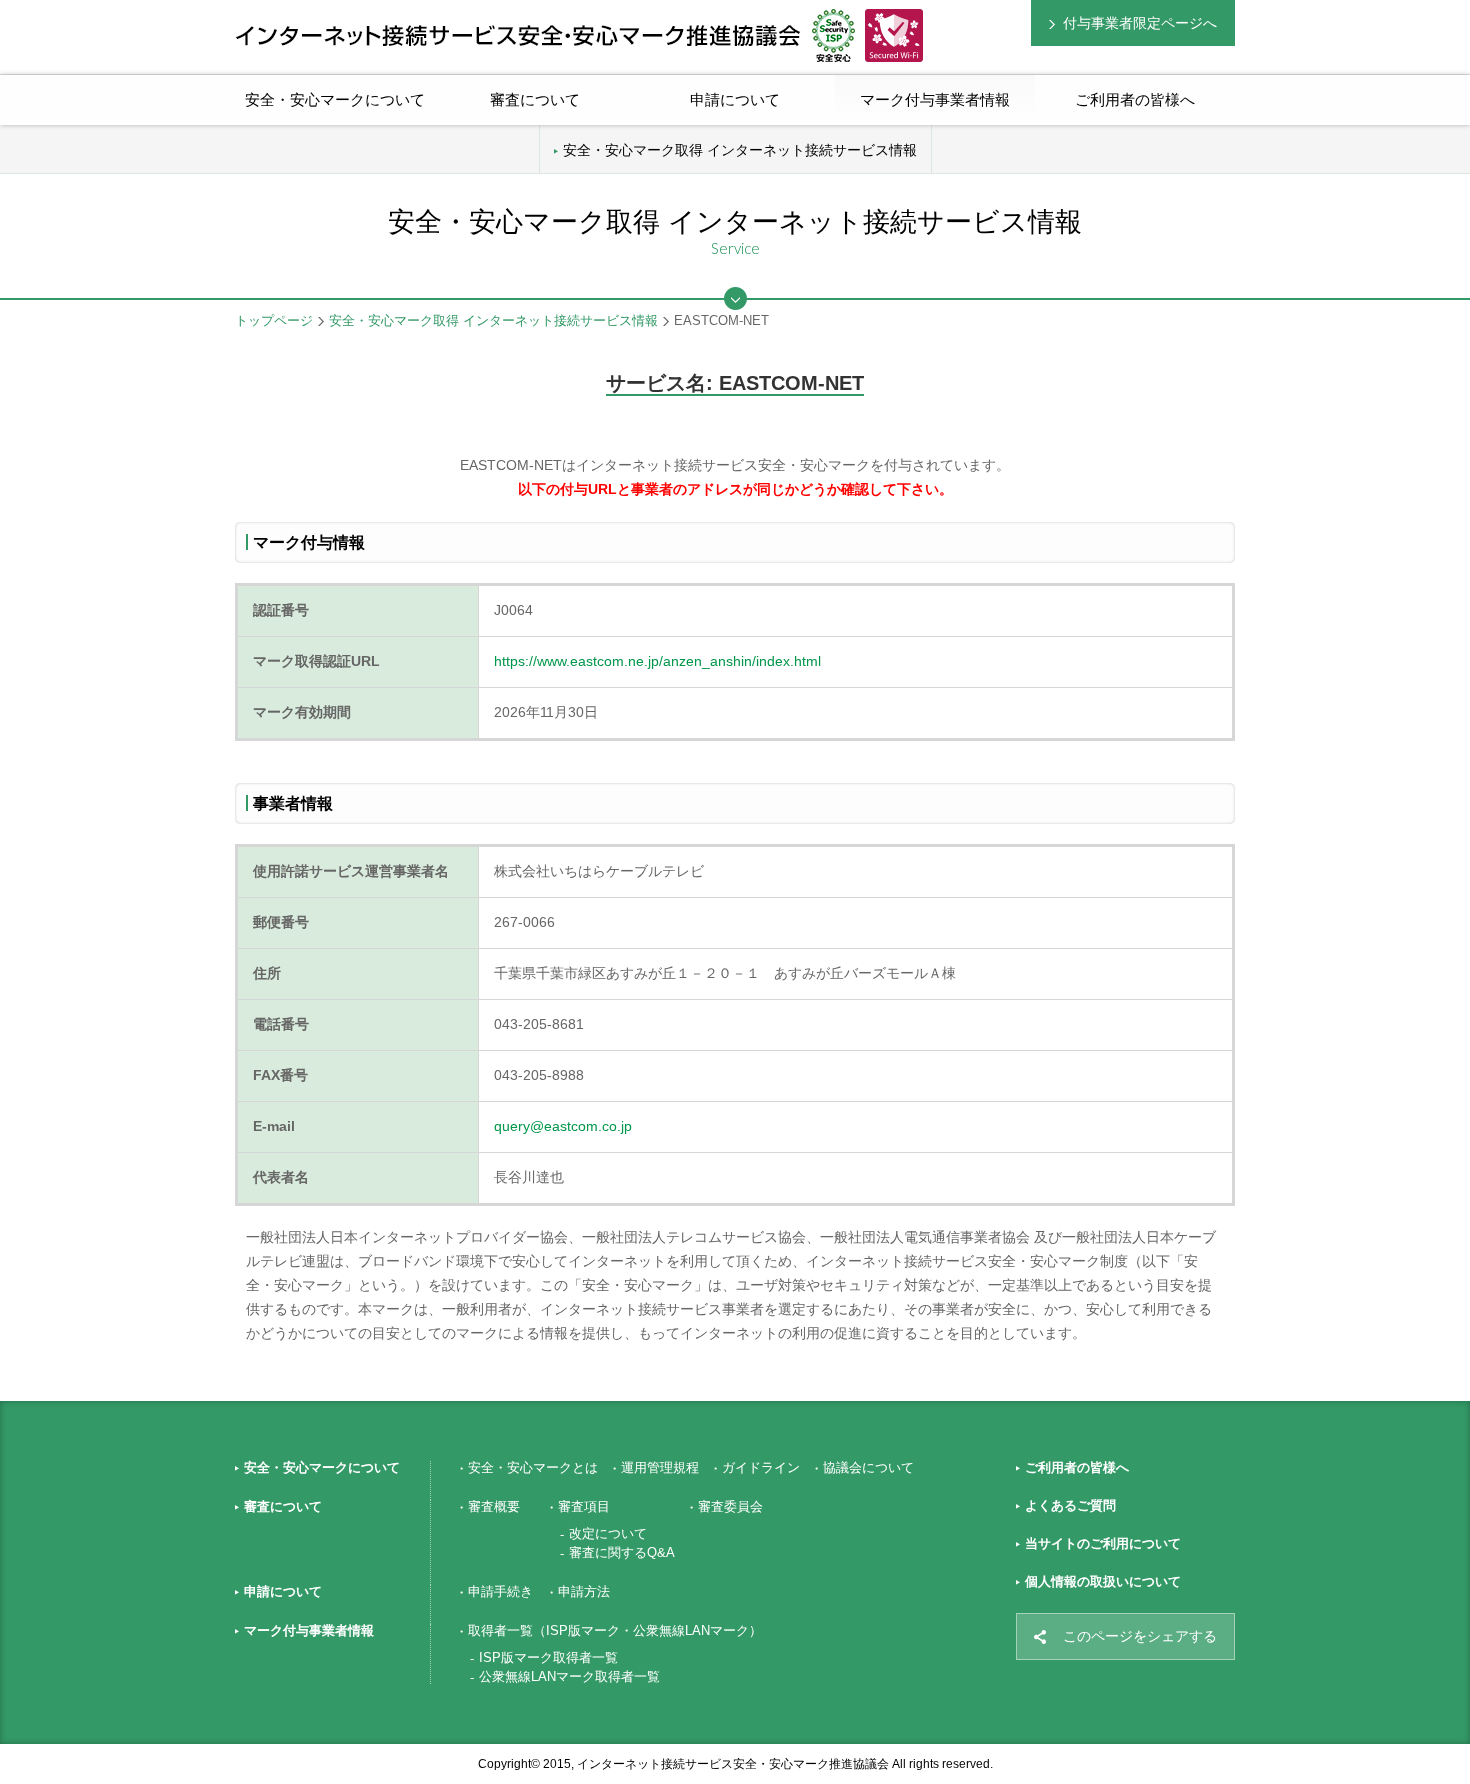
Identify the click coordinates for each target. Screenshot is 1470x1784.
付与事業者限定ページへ (1140, 23)
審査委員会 (730, 1506)
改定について (608, 1533)
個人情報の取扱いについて (1103, 1581)
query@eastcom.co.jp (563, 1126)
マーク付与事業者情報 (309, 1630)
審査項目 (584, 1506)
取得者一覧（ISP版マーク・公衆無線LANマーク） (615, 1630)
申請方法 (584, 1591)
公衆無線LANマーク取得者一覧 (569, 1676)
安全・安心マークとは (533, 1467)
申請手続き (500, 1591)
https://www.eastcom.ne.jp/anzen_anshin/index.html (657, 661)
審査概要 (494, 1506)
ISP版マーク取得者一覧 (548, 1657)
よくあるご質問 (1070, 1505)
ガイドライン (761, 1467)
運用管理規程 (660, 1467)
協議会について (868, 1467)
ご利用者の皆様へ (1135, 99)
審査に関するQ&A (622, 1552)
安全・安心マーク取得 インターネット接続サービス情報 (740, 150)
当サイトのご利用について (1103, 1543)
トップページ (274, 320)
